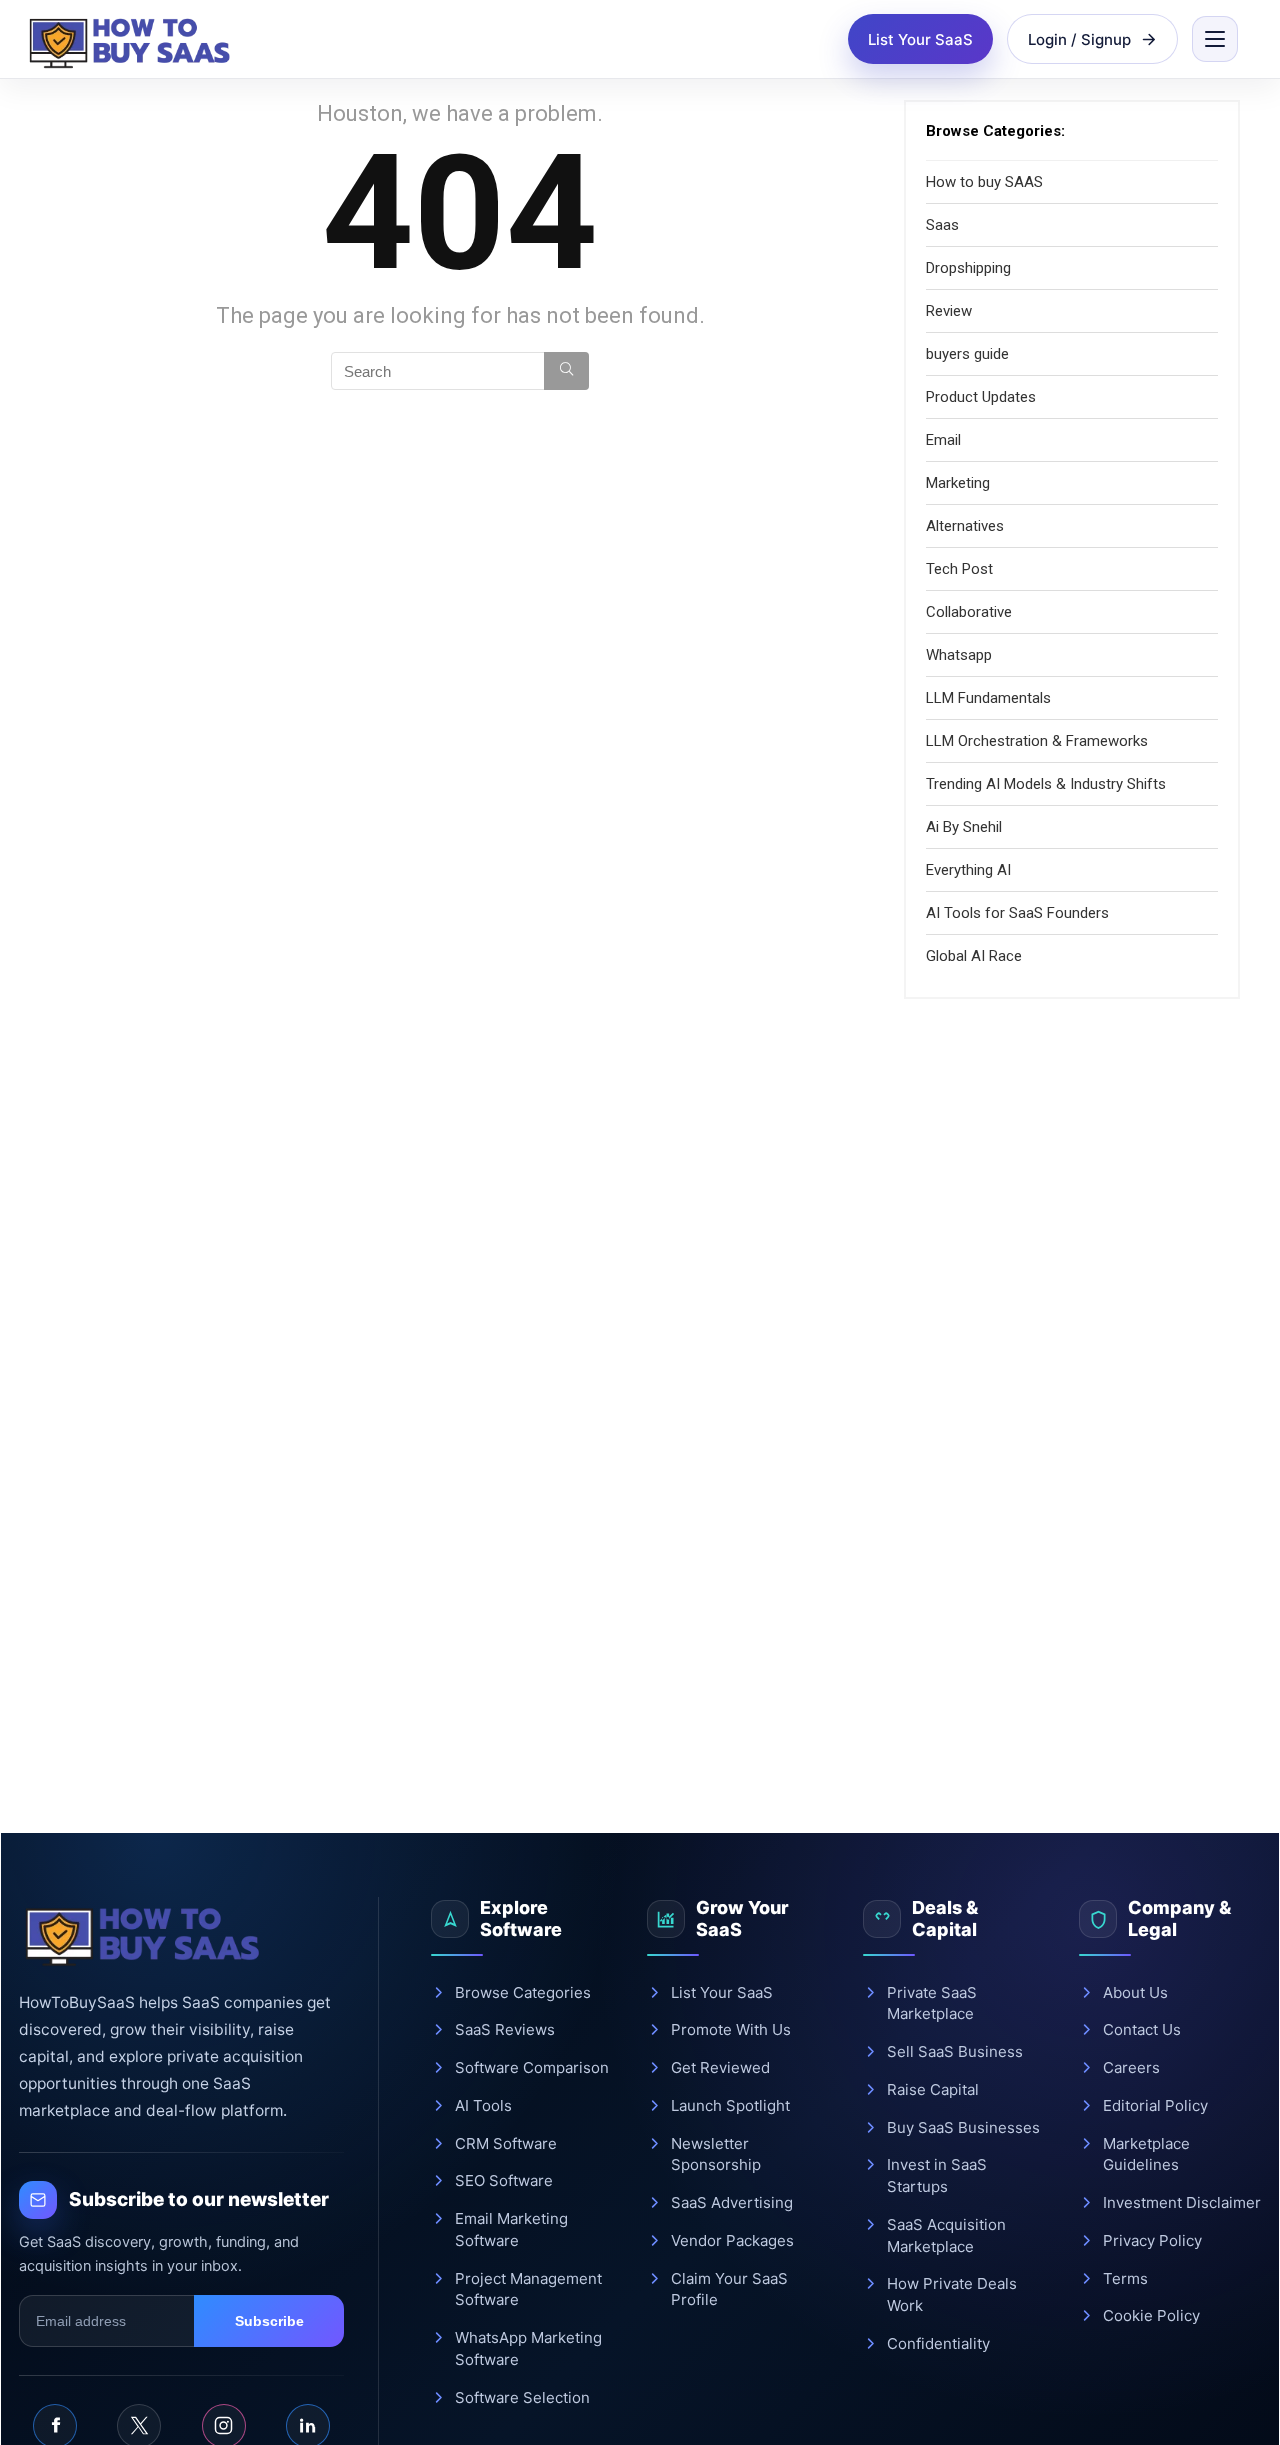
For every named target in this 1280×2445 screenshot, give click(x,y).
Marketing (958, 483)
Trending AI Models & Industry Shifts (1046, 784)
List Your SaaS (920, 39)
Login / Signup (1079, 39)
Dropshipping (968, 268)
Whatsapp (959, 655)
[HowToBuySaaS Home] (134, 39)
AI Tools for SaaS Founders (1017, 913)
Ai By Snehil (964, 827)
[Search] (566, 371)
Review (949, 311)
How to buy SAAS (984, 182)
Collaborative (969, 612)
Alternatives (965, 526)
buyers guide (967, 354)
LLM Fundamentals (988, 698)
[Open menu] (1215, 39)
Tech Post (959, 569)
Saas (942, 225)
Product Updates (981, 397)
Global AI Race (974, 956)
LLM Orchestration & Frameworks (1037, 741)
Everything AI (968, 870)
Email (943, 440)
